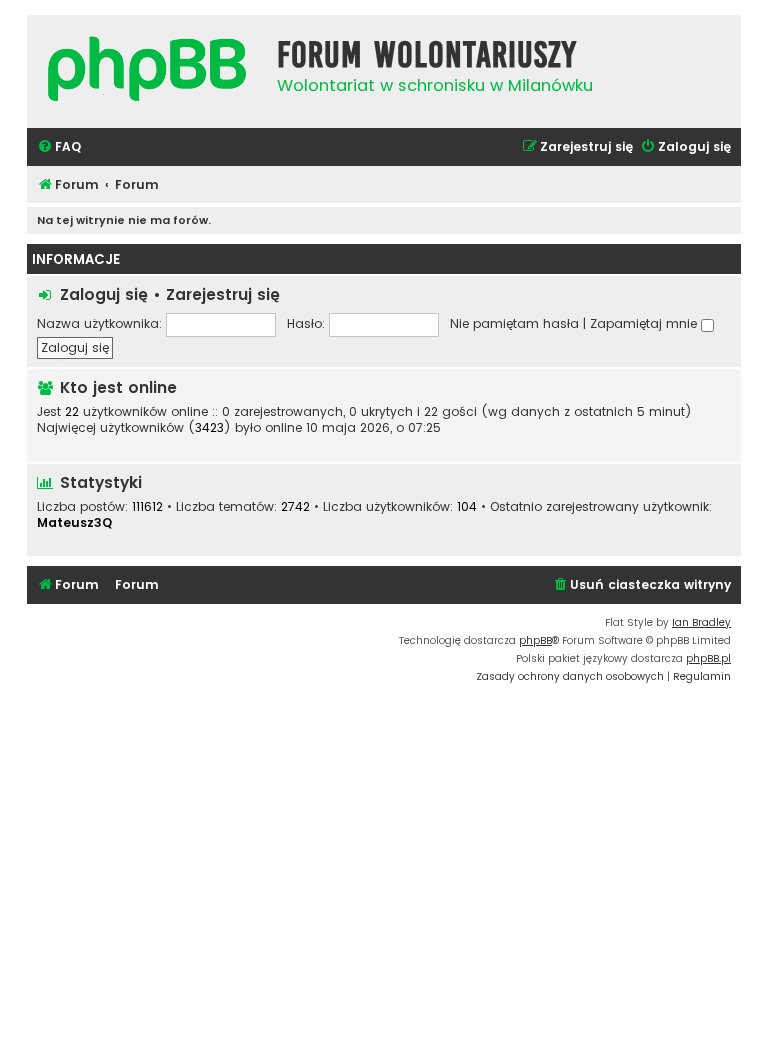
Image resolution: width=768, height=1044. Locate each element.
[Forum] (147, 71)
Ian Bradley (701, 622)
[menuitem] (59, 147)
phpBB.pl (708, 658)
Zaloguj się (104, 294)
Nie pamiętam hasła (514, 323)
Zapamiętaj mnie (645, 323)
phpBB (535, 640)
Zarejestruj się (223, 294)
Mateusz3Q (74, 522)
